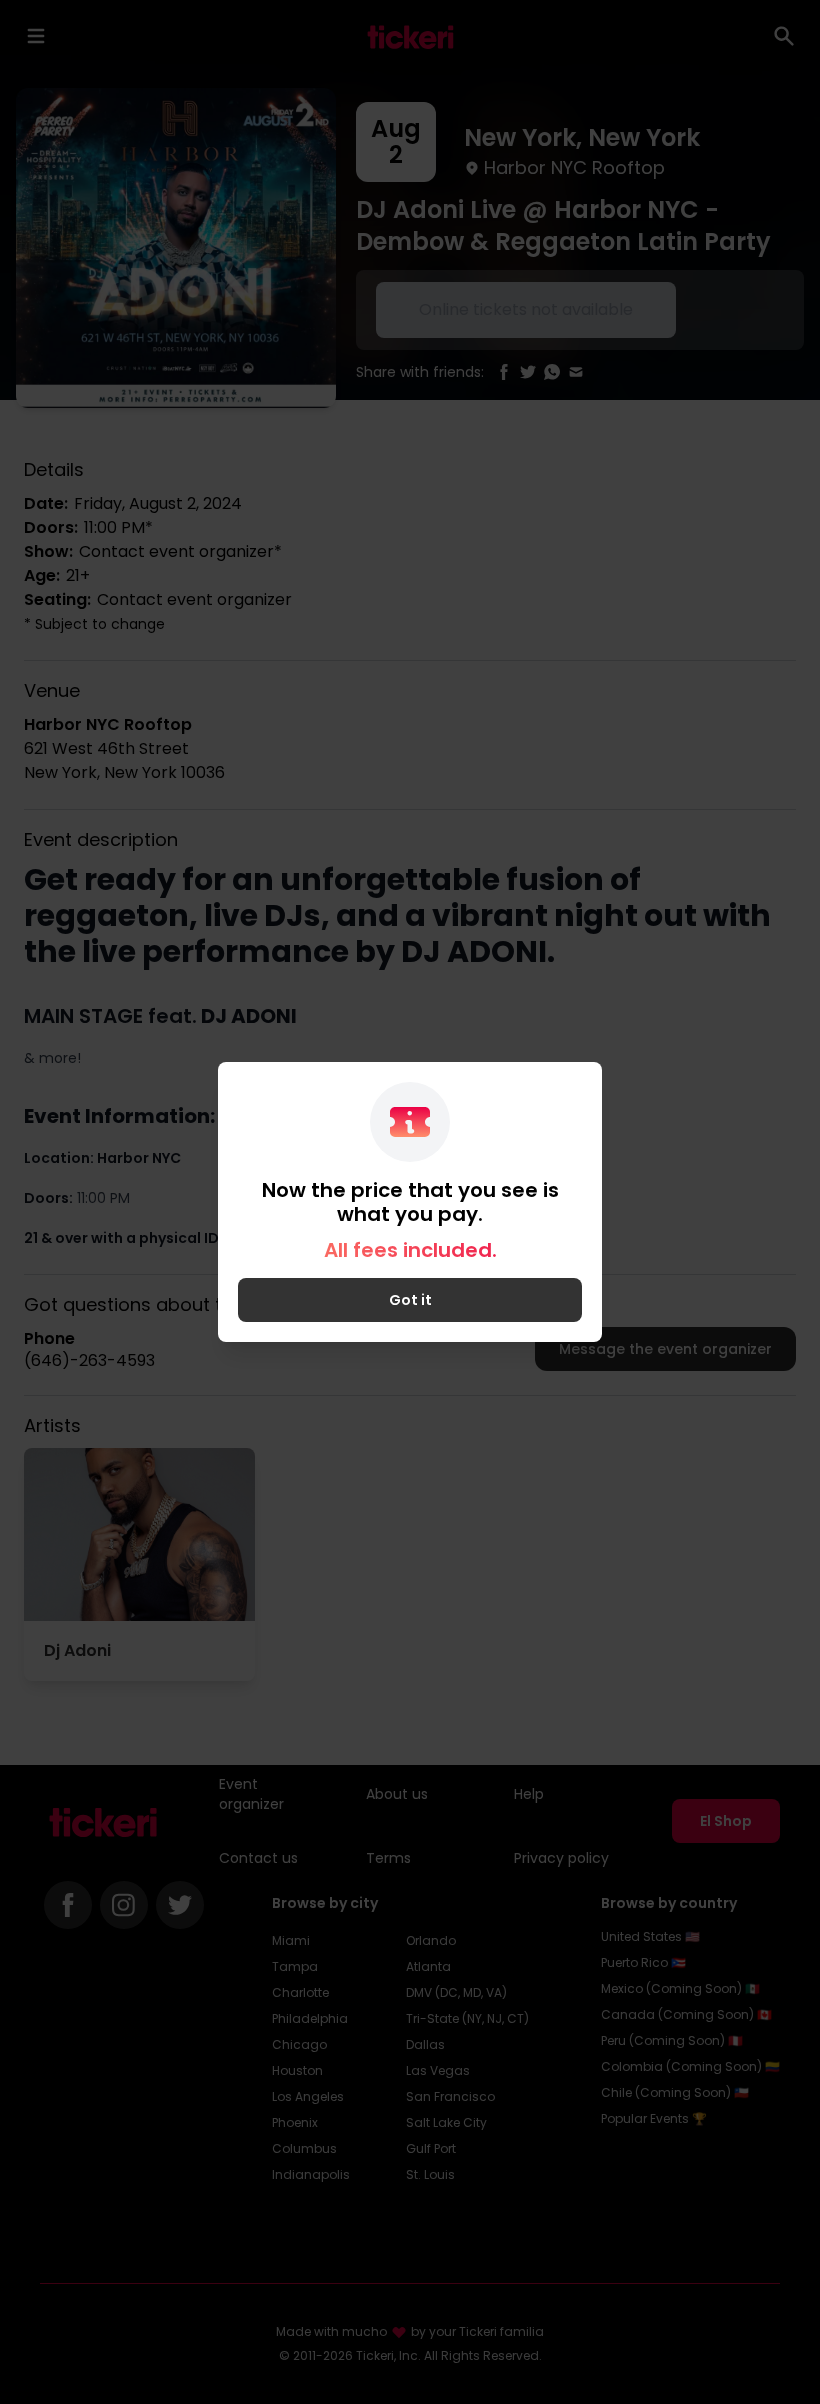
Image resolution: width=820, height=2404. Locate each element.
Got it (410, 1300)
